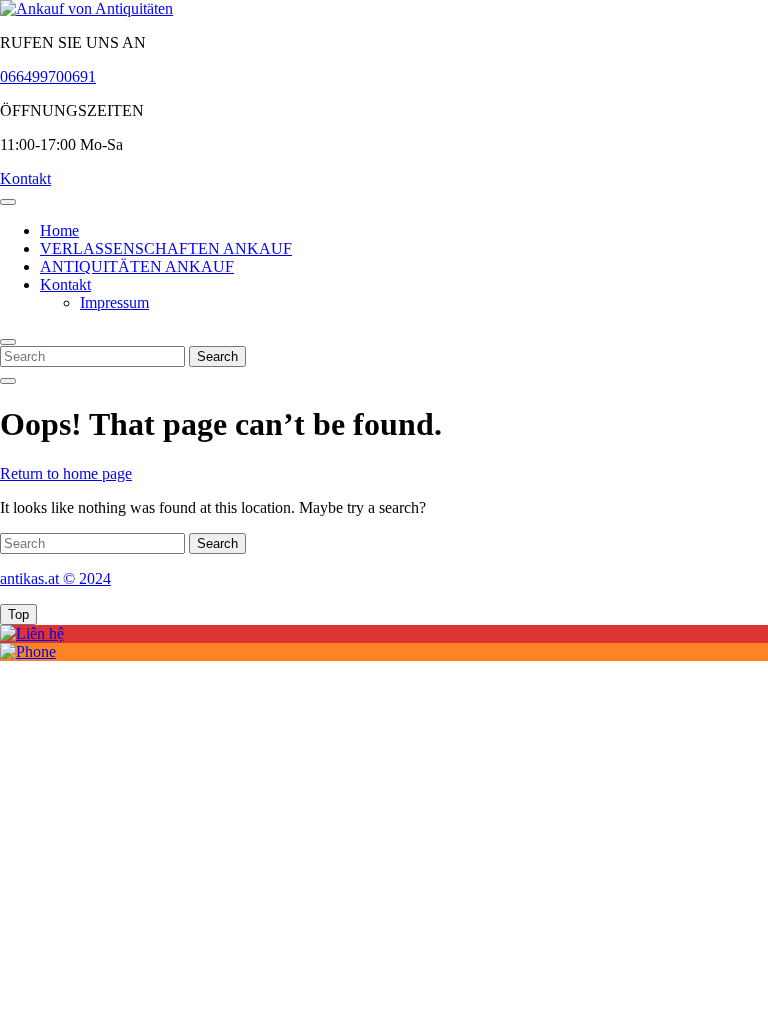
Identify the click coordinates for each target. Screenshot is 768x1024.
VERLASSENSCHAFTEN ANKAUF (166, 248)
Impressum (114, 302)
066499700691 (48, 76)
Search (217, 356)
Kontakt (25, 178)
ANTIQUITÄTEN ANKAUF (137, 266)
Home (59, 230)
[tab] (8, 202)
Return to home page (66, 473)
